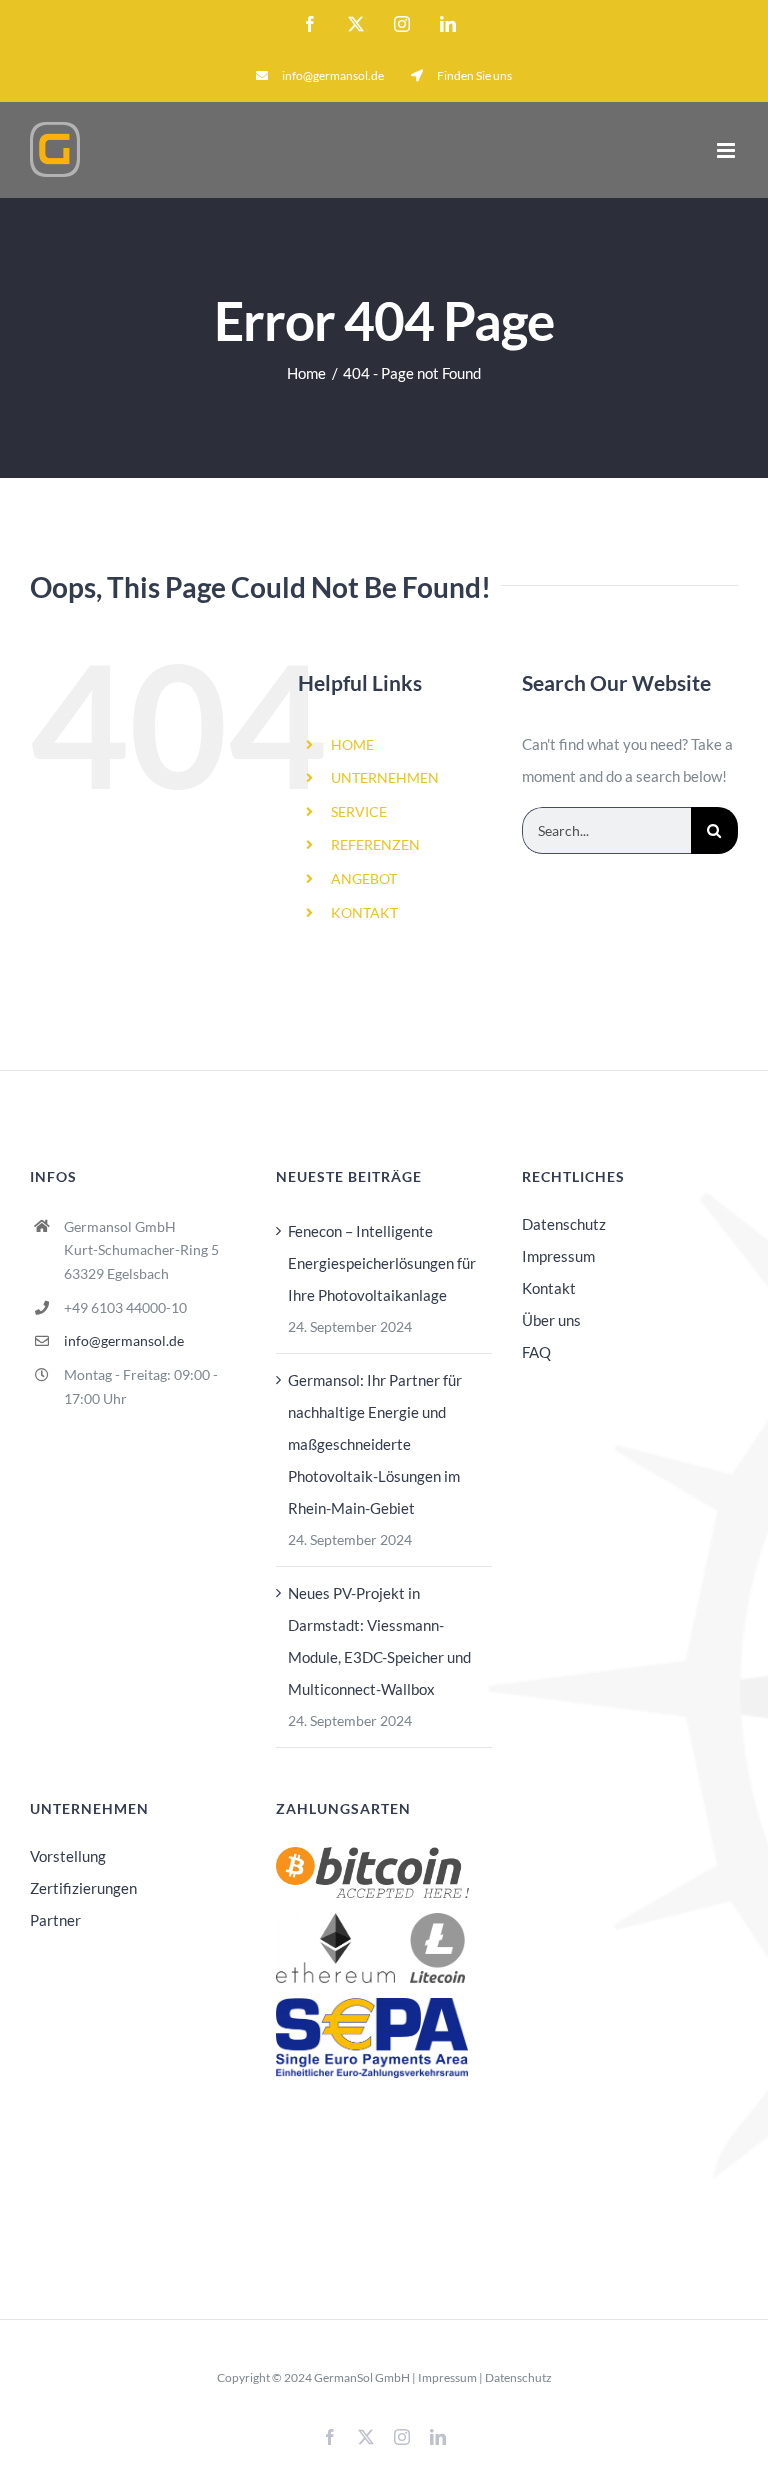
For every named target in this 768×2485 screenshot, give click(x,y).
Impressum (558, 1256)
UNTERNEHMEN (385, 777)
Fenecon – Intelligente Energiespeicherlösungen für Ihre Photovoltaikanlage (382, 1263)
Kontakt (549, 1288)
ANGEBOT (364, 878)
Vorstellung (68, 1856)
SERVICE (359, 811)
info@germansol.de (124, 1340)
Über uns (551, 1320)
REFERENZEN (375, 844)
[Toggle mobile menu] (727, 150)
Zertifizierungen (83, 1888)
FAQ (536, 1352)
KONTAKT (364, 912)
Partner (55, 1920)
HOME (352, 744)
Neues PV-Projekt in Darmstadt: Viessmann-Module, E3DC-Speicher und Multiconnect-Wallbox (379, 1641)
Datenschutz (564, 1224)
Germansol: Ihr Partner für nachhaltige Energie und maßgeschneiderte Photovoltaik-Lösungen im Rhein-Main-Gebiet (375, 1444)
